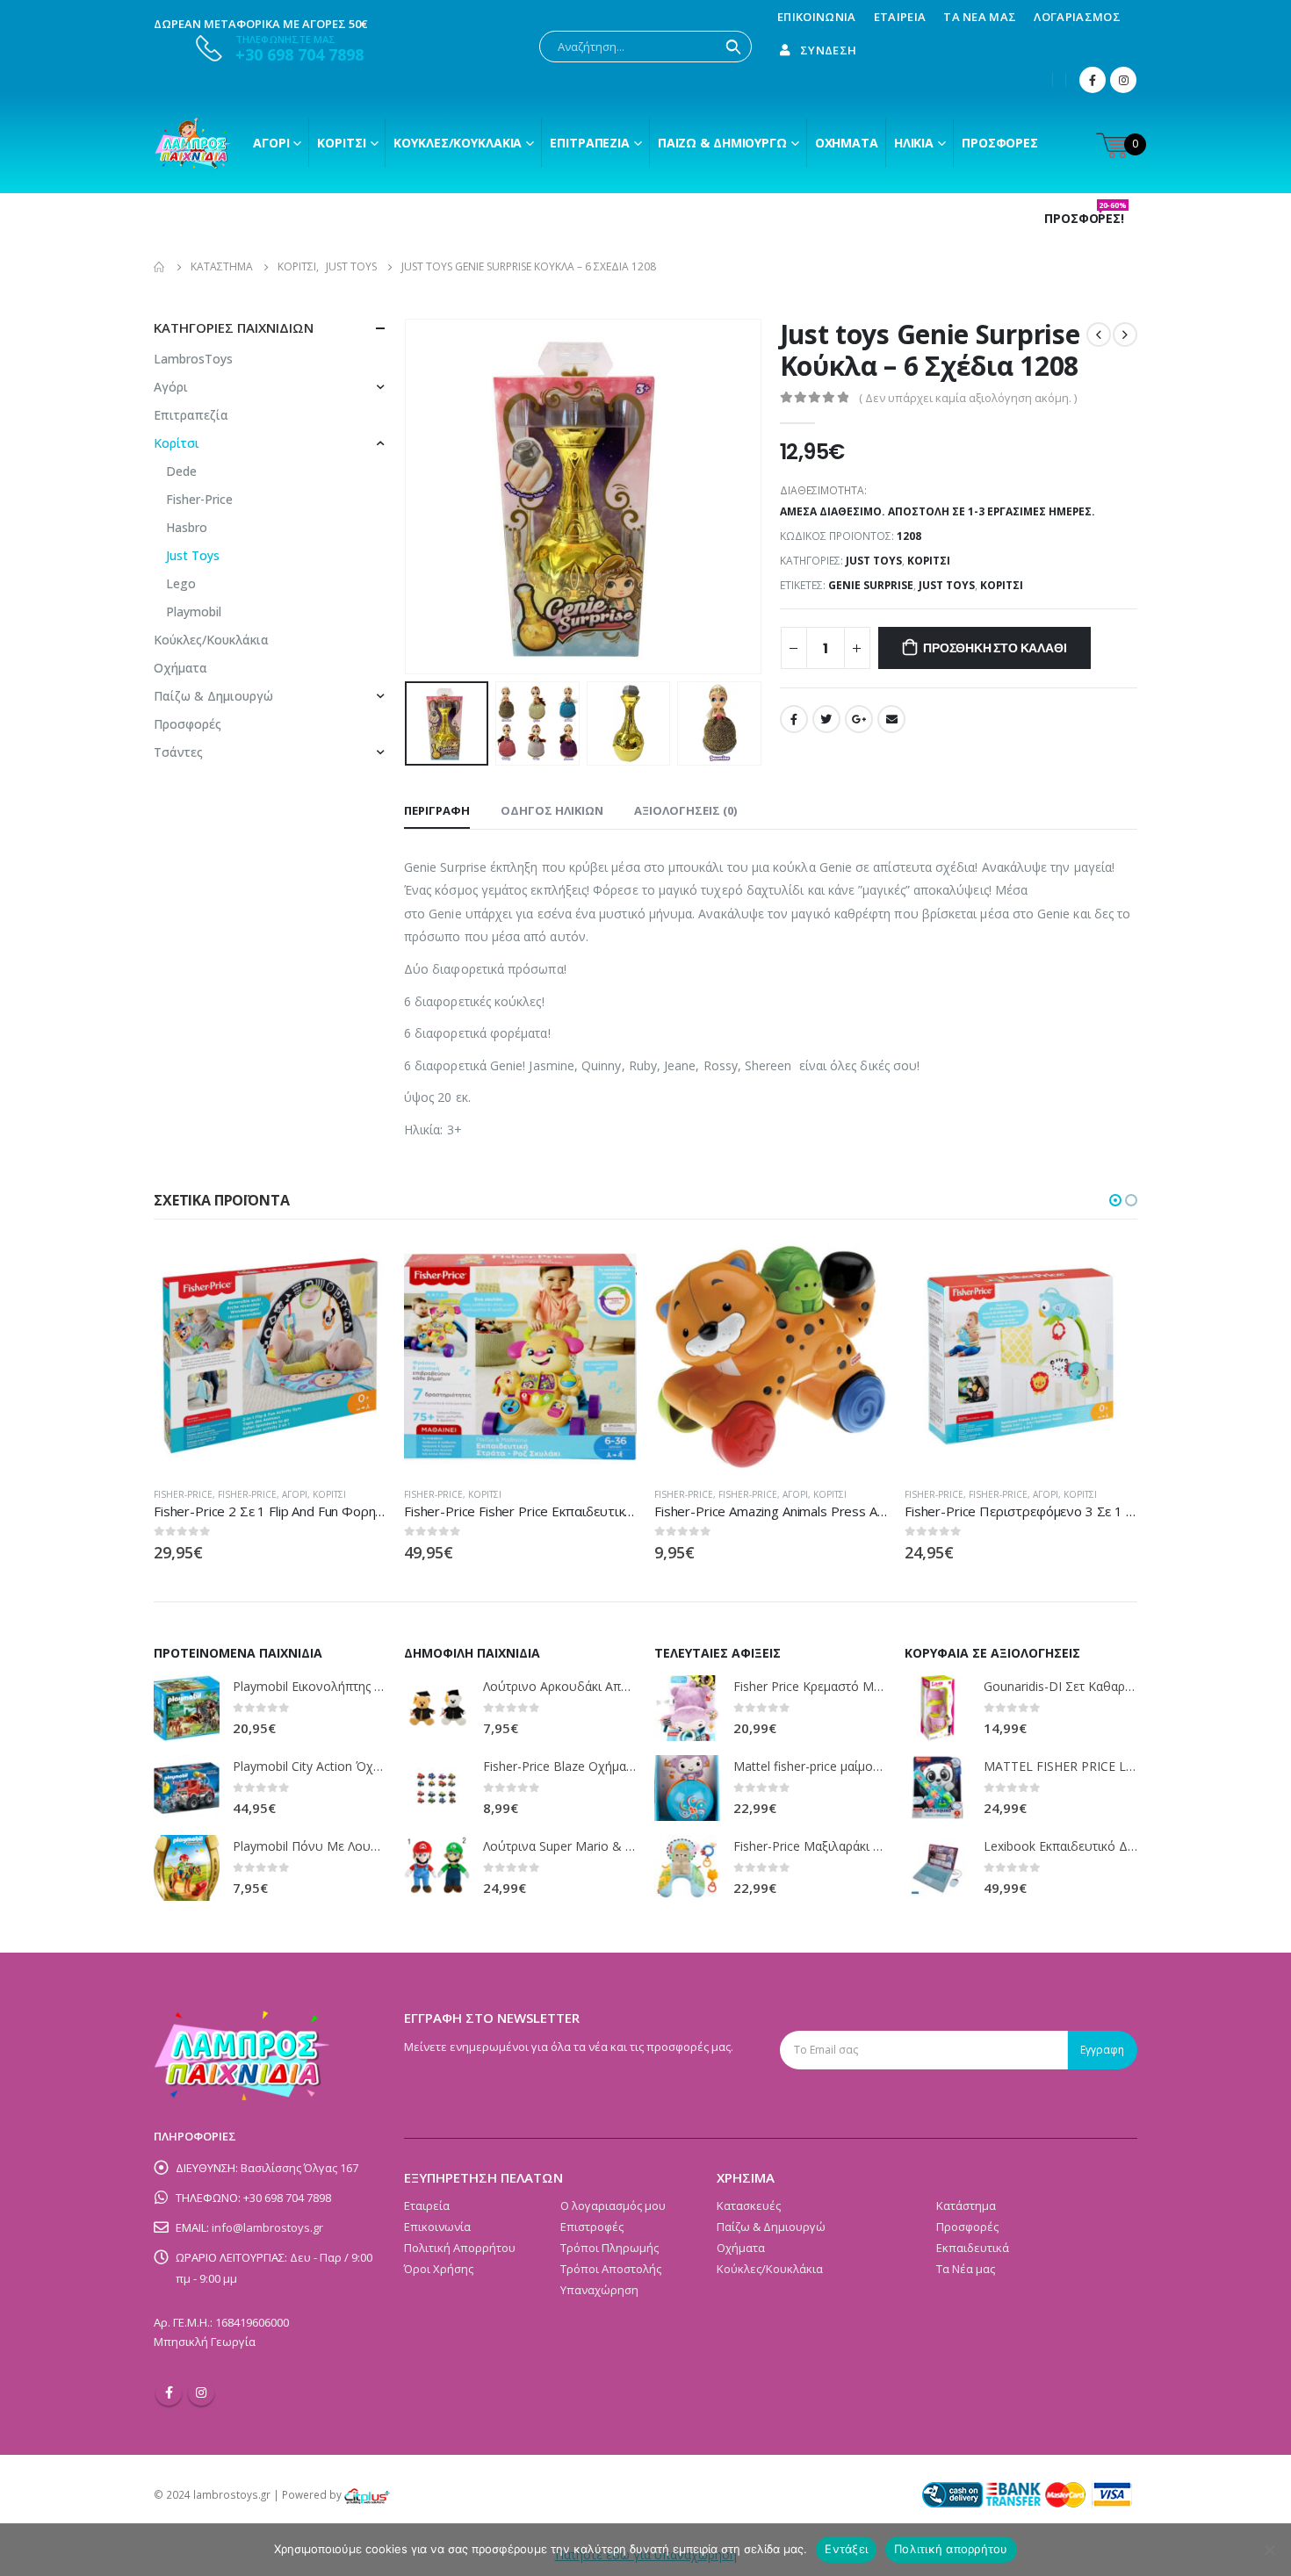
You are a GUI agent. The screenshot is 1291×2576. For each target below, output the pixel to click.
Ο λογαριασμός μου (613, 2205)
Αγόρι (271, 143)
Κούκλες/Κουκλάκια (458, 143)
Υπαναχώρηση (599, 2290)
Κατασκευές (749, 2205)
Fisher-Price (199, 499)
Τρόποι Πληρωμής (609, 2248)
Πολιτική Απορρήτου (460, 2248)
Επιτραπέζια (590, 143)
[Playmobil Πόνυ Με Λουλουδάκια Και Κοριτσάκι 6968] (187, 1868)
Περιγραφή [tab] (437, 810)
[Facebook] (1093, 80)
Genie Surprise (871, 585)
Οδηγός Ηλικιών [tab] (552, 810)
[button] (1115, 1200)
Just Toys (874, 561)
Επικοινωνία (817, 17)
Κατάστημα (966, 2205)
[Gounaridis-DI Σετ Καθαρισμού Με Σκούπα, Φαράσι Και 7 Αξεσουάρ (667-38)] (938, 1708)
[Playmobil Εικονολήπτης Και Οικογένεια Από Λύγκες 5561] (187, 1708)
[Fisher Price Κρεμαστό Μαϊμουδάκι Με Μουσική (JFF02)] (687, 1708)
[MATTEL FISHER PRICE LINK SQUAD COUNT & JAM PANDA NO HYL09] (938, 1788)
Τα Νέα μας (980, 17)
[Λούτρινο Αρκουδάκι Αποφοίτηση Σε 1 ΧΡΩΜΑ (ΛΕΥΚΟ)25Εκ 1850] (437, 1708)
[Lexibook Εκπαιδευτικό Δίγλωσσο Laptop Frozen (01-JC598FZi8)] (938, 1868)
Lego (181, 583)
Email (891, 719)
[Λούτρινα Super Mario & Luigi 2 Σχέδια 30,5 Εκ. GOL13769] (437, 1868)
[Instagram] (1123, 80)
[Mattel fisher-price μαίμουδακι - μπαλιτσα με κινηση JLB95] (687, 1788)
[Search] (733, 47)
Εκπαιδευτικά (973, 2248)
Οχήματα (847, 143)
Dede (181, 471)
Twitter (826, 719)
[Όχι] (1269, 2550)
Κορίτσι (341, 143)
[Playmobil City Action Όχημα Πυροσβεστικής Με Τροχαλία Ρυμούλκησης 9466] (187, 1788)
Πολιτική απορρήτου (951, 2549)
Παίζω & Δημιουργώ (722, 143)
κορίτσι (1002, 585)
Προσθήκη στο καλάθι (995, 648)
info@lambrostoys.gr (267, 2227)
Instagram (201, 2393)
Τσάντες (178, 752)
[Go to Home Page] (160, 267)
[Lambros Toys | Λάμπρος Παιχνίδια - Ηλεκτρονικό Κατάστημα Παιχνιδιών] (193, 143)
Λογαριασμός (1077, 17)
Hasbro (187, 527)
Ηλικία (914, 143)
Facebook (794, 719)
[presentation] (408, 497)
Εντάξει (846, 2549)
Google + (859, 719)
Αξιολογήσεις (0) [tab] (685, 810)
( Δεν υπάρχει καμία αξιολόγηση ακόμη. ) (968, 398)
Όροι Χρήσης (439, 2269)
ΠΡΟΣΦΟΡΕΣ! (1085, 219)
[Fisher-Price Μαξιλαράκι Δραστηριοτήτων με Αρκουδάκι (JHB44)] (687, 1868)
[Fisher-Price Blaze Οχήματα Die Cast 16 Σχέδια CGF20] (437, 1788)
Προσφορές (1000, 143)
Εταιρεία (900, 17)
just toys (947, 585)
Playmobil (194, 612)
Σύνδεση (828, 50)
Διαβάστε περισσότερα (608, 1270)
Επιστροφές (592, 2227)
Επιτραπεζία (191, 415)
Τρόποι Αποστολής (611, 2269)
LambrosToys (193, 359)
